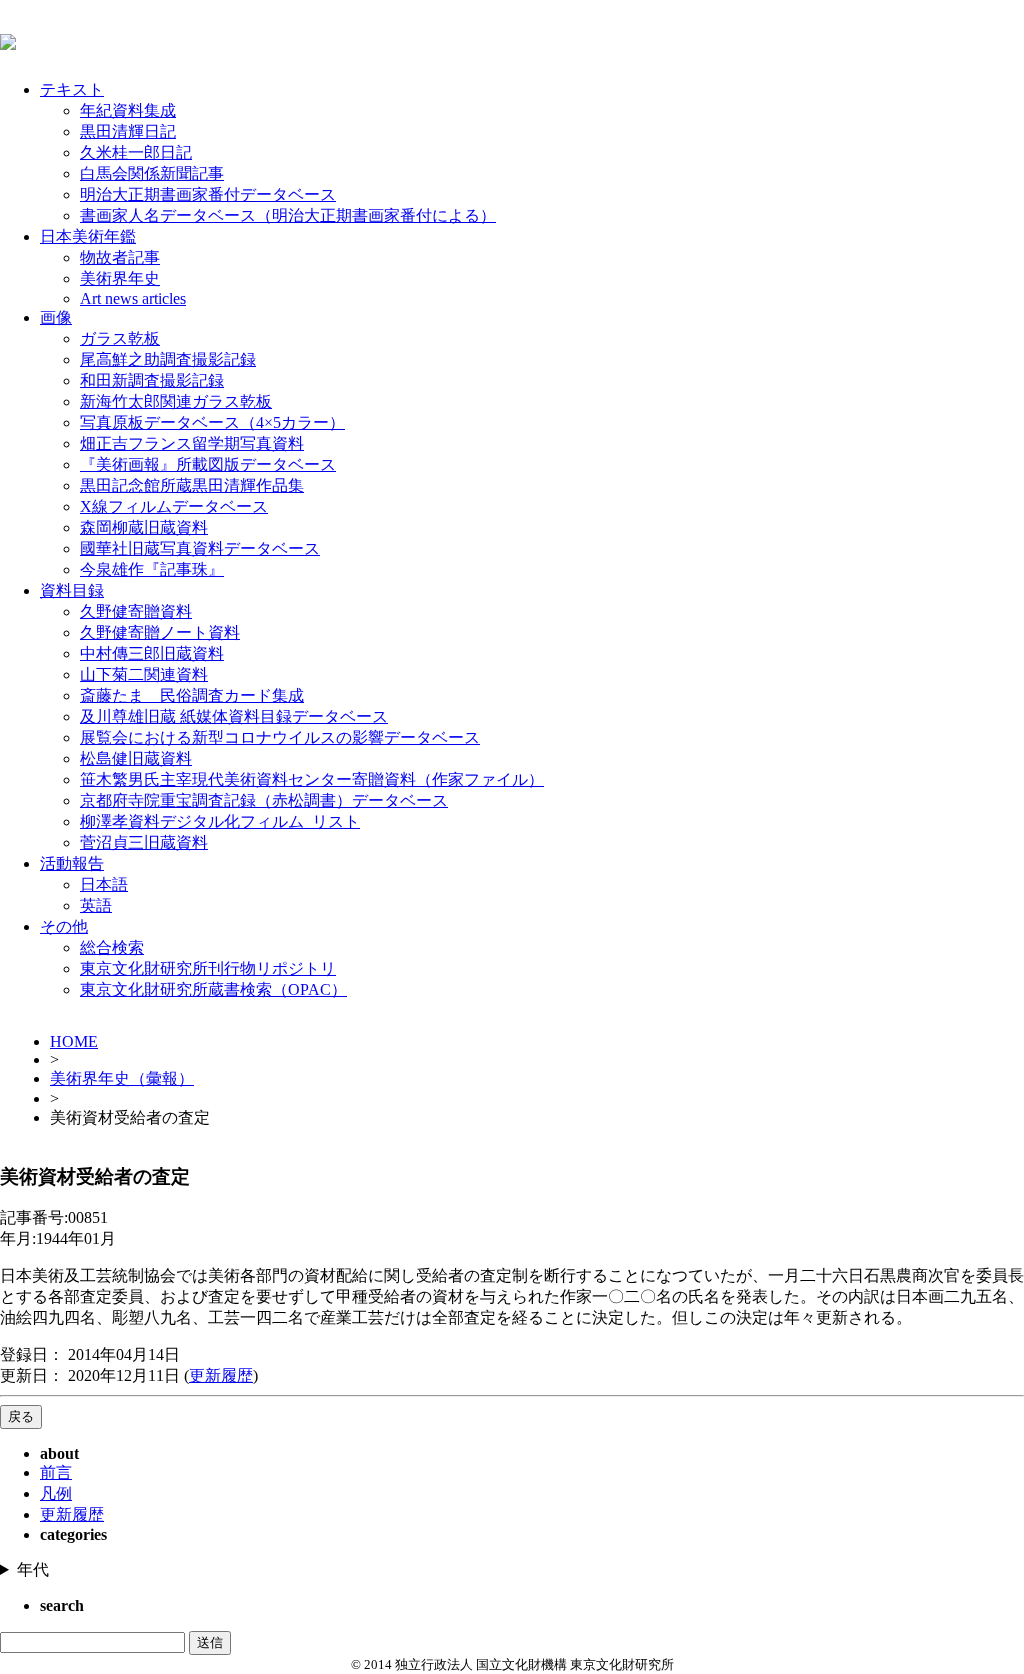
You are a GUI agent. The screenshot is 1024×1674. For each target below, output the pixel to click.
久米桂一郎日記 (136, 152)
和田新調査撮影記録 (152, 380)
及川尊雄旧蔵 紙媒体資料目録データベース (234, 716)
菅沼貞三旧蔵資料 (144, 842)
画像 (56, 317)
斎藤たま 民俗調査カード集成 (192, 695)
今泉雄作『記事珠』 (152, 569)
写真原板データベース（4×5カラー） (212, 422)
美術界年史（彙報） (122, 1078)
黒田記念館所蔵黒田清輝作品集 (192, 485)
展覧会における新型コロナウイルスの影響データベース (280, 737)
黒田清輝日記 (128, 131)
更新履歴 (221, 1375)
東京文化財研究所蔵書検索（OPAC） (213, 989)
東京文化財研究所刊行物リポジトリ (208, 968)
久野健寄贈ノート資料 (160, 632)
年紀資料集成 (128, 110)
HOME (74, 1041)
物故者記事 (120, 257)
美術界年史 (120, 278)
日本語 (104, 884)
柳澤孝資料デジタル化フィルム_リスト (220, 821)
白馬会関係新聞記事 (152, 173)
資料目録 (72, 590)
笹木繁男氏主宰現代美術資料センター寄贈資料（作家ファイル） (312, 779)
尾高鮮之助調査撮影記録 (168, 359)
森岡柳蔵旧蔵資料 (144, 527)
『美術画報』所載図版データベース (208, 464)
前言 (56, 1472)
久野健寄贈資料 (136, 611)
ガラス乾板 (120, 338)
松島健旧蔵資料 (136, 758)
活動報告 (72, 863)
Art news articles (133, 298)
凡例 (56, 1493)
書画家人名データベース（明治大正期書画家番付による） (288, 215)
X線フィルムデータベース (174, 506)
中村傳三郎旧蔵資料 (152, 653)
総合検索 (112, 947)
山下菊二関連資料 (144, 674)
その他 (64, 926)
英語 (96, 905)
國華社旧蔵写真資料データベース (200, 548)
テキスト (72, 89)
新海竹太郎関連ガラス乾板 (176, 401)
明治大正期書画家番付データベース (208, 194)
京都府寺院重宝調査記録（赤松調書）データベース (264, 800)
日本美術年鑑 (88, 236)
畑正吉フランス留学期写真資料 (192, 443)
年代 (33, 1569)
